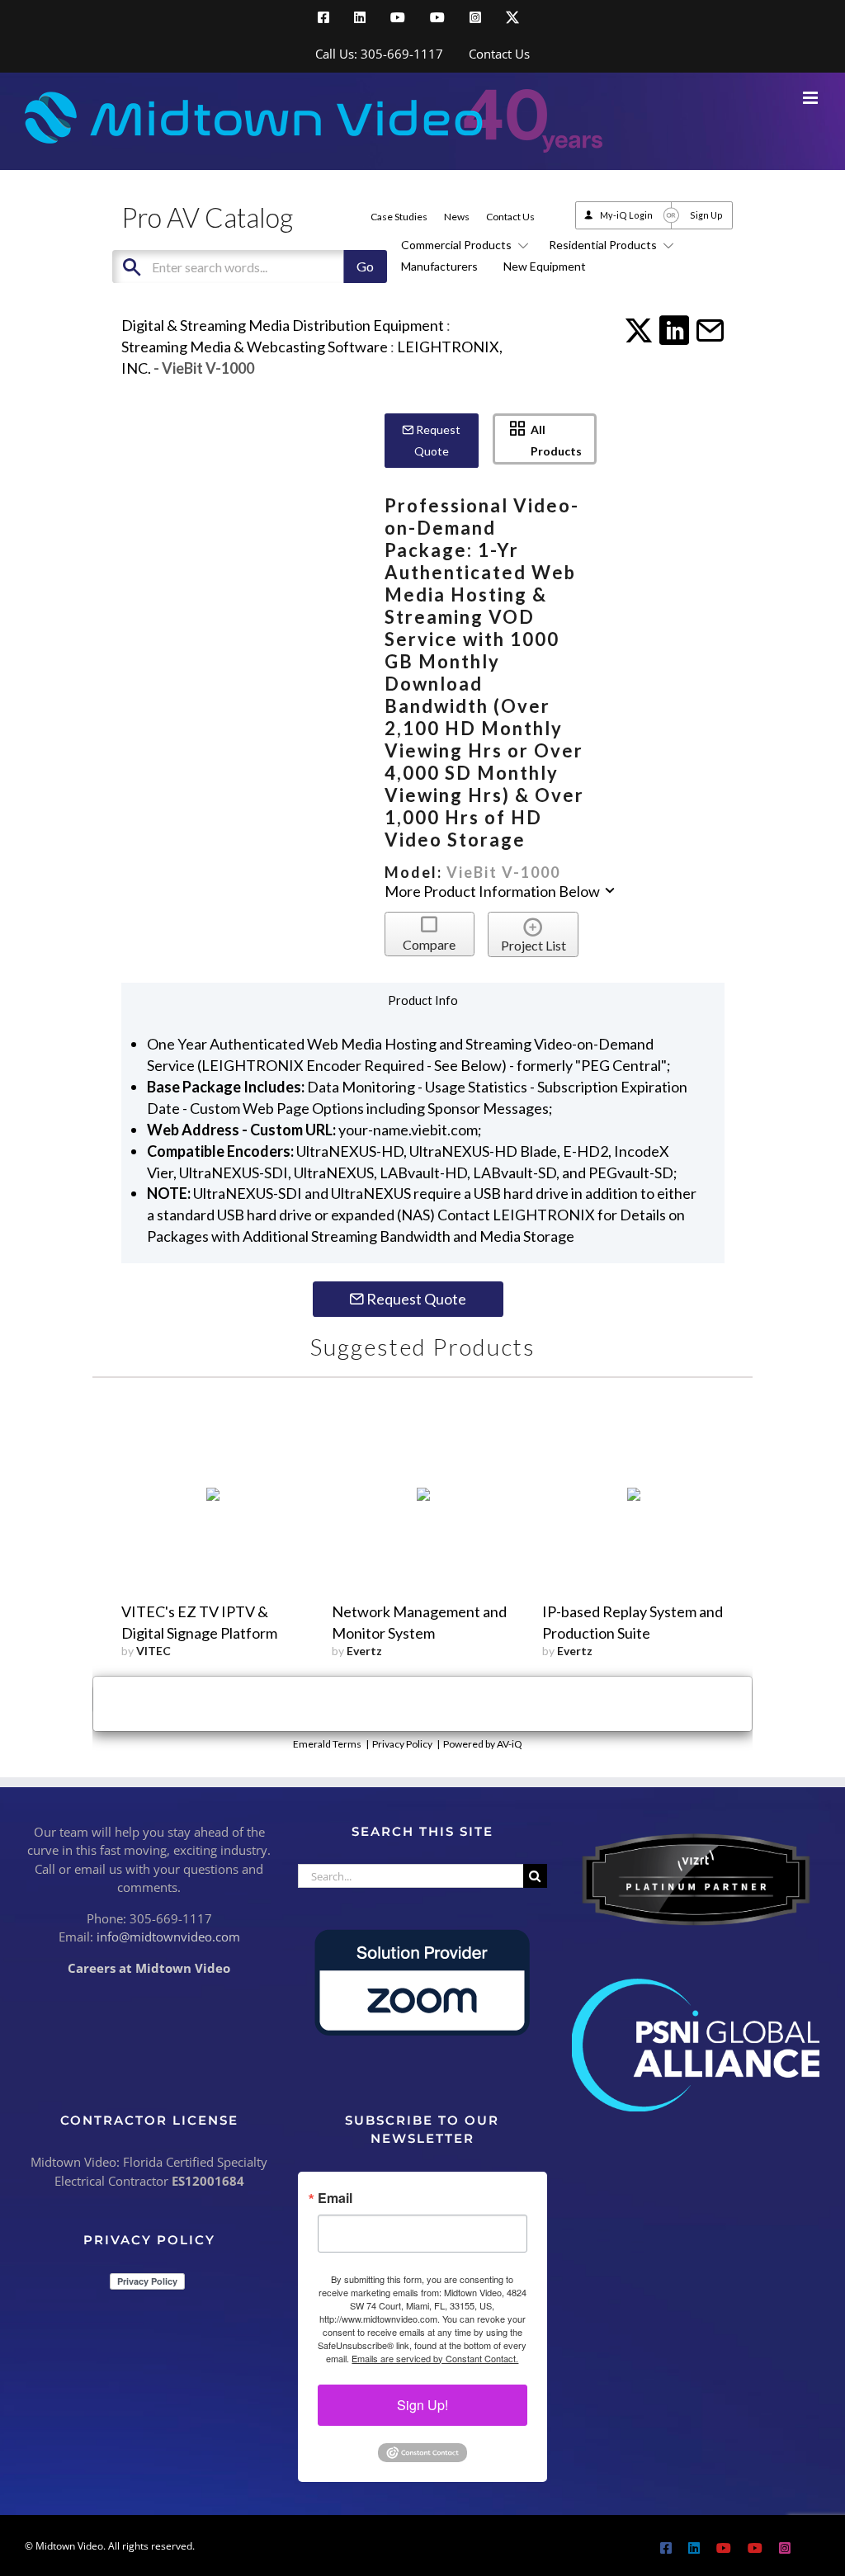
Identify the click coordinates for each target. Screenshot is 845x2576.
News (457, 217)
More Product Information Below (493, 891)
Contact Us (510, 217)
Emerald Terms (327, 1744)
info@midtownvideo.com (168, 1937)
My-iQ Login (626, 215)
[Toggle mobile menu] (812, 98)
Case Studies (399, 217)
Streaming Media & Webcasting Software (255, 347)
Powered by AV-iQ (483, 1744)
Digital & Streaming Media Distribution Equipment (283, 325)
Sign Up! (422, 2405)
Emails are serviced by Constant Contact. (435, 2358)
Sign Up (706, 215)
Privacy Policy (402, 1744)
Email (335, 2198)
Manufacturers (439, 266)
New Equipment (545, 266)
